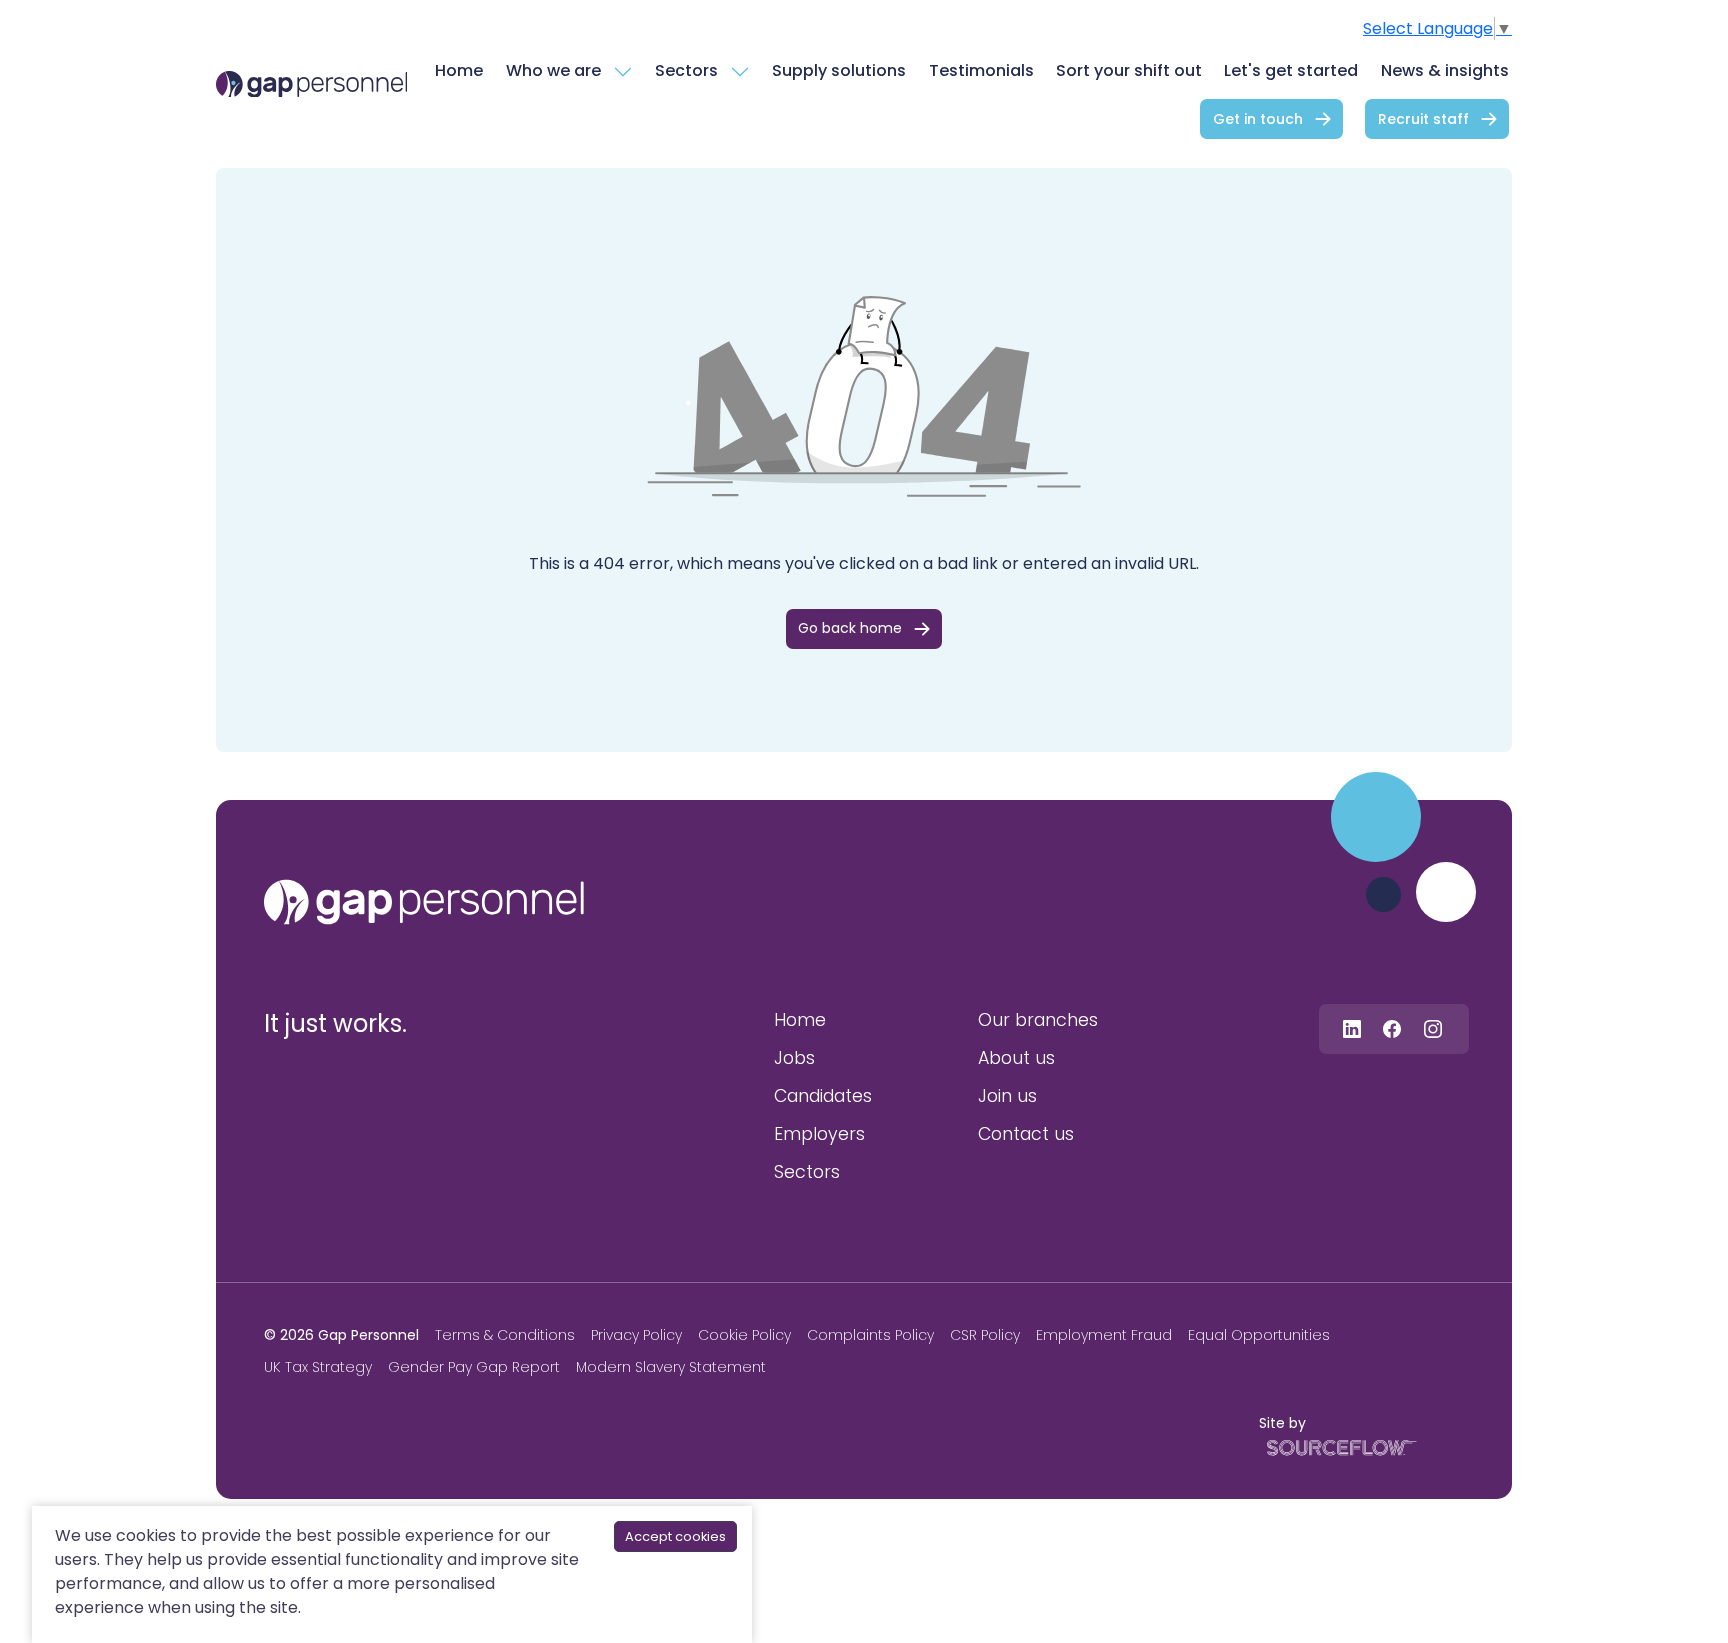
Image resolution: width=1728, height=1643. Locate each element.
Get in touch (1258, 119)
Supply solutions (839, 70)
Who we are (553, 70)
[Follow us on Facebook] (1392, 1028)
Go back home (850, 628)
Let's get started (1291, 70)
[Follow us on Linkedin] (1352, 1028)
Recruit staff (1423, 119)
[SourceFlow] (1338, 1446)
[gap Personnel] (311, 84)
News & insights (1445, 70)
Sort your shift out (1129, 70)
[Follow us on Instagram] (1433, 1028)
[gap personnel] (424, 902)
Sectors (686, 70)
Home (459, 70)
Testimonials (981, 70)
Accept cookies (675, 1536)
